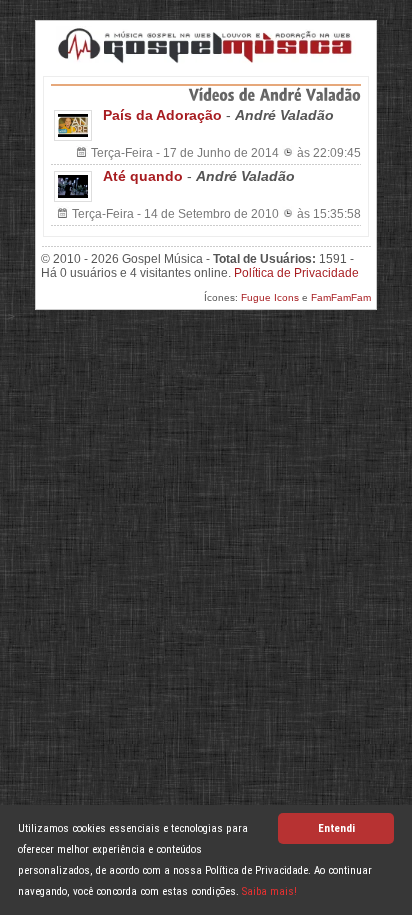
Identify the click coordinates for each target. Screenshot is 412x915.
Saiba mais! (269, 891)
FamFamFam (341, 297)
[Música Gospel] (206, 45)
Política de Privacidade (296, 273)
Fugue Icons (270, 297)
